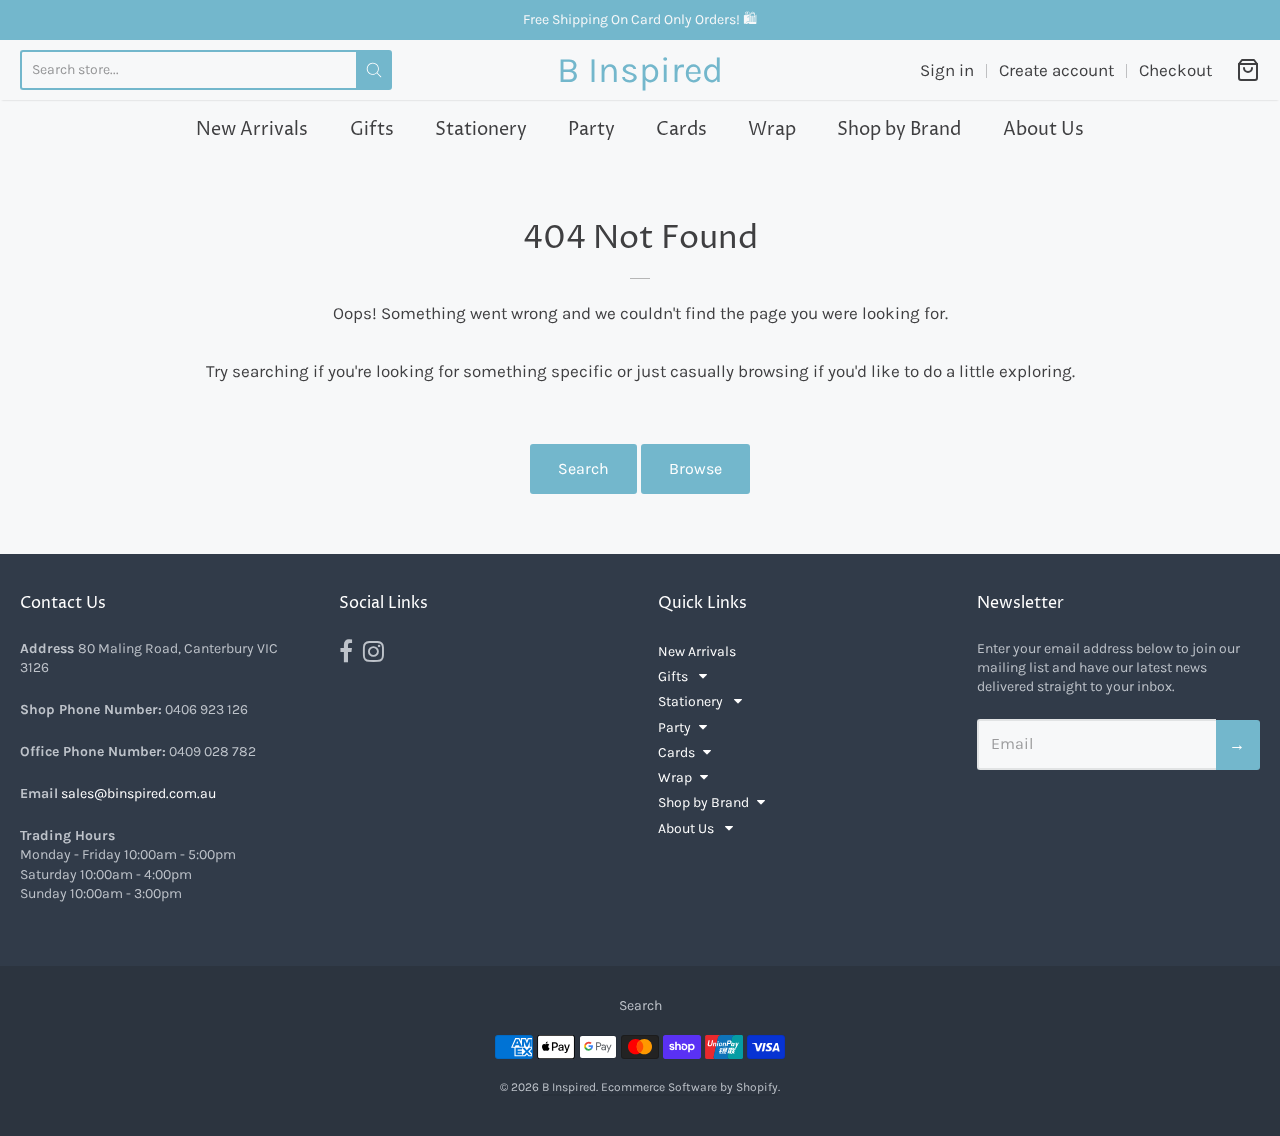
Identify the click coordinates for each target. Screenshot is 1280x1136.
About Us (1043, 129)
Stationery (481, 129)
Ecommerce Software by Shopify (689, 1087)
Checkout (1175, 70)
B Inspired (640, 70)
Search (583, 468)
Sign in (947, 70)
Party (591, 129)
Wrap (772, 129)
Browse (695, 468)
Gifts (372, 129)
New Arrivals (252, 129)
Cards (681, 129)
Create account (1056, 70)
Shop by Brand (899, 129)
